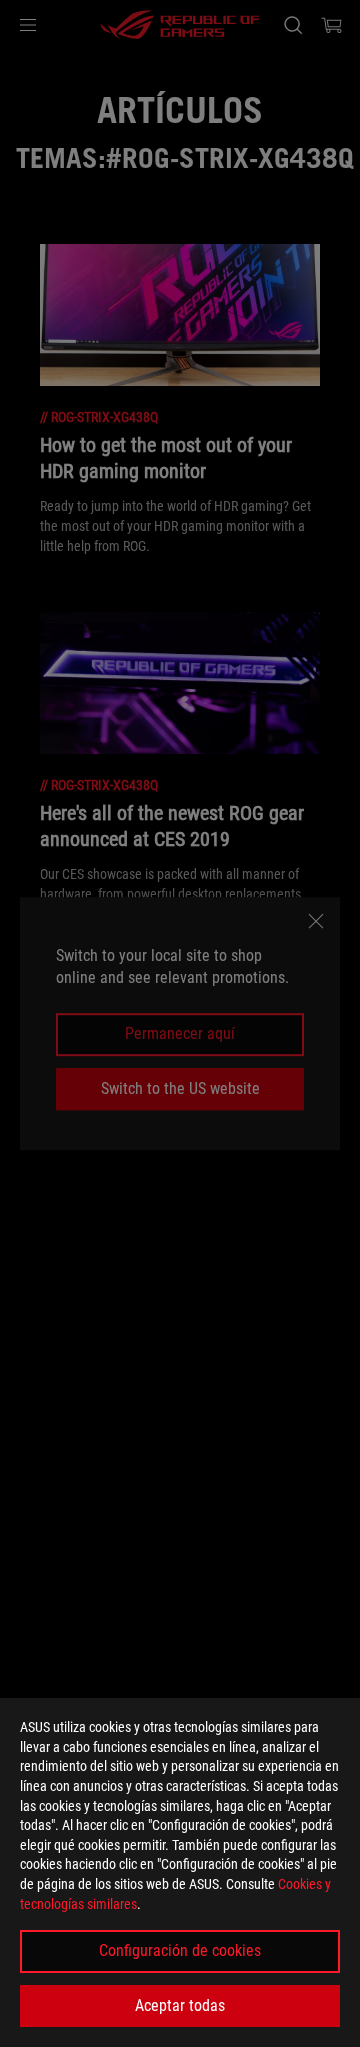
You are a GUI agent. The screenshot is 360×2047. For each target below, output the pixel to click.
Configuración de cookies (180, 1950)
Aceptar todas (180, 2005)
